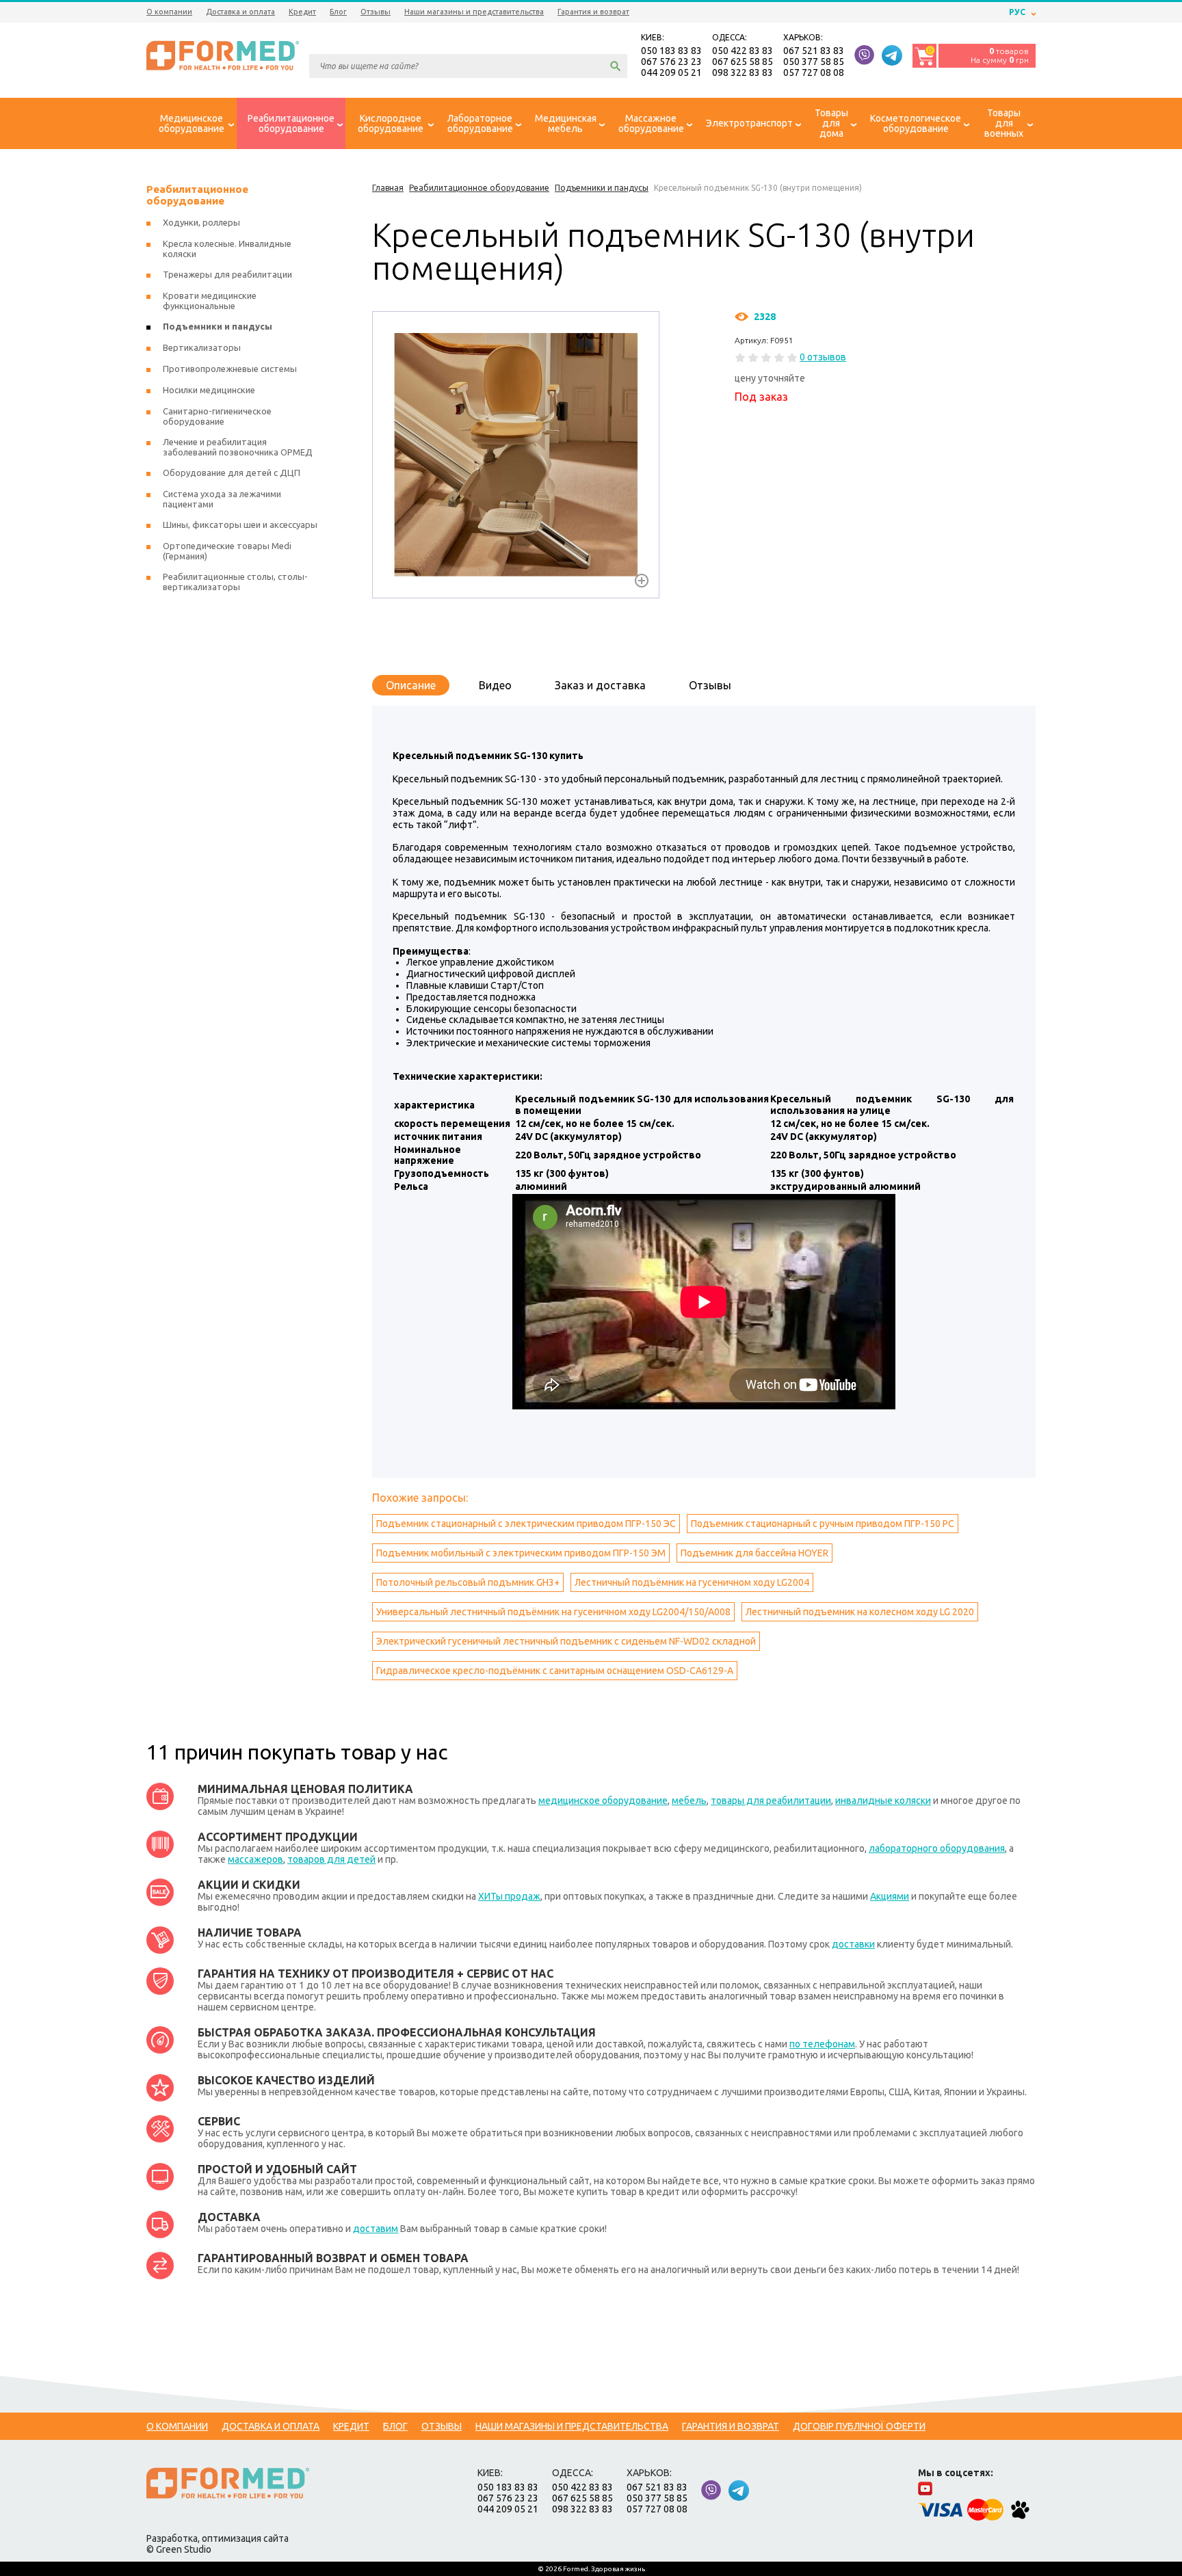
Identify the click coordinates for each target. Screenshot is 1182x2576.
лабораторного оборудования (937, 1848)
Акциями (890, 1896)
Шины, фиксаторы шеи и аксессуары (240, 525)
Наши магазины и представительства (474, 12)
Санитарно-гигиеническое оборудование (217, 416)
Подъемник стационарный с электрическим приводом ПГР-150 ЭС (526, 1524)
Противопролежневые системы (230, 369)
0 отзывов (823, 357)
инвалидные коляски (883, 1801)
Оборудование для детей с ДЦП (232, 473)
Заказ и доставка (600, 685)
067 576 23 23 (671, 62)
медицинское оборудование (603, 1801)
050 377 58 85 (814, 62)
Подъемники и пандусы (218, 326)
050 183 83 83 (671, 51)
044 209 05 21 (671, 72)
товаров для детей (331, 1859)
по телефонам (822, 2044)
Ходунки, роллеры (201, 222)
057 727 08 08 (814, 72)
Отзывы (376, 12)
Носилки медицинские (209, 390)
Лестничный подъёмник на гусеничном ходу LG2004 (692, 1582)
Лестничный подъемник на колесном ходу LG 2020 (860, 1612)
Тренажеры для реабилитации (227, 274)
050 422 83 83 (743, 51)
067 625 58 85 (743, 62)
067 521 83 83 (814, 51)
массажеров (255, 1859)
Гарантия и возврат (593, 12)
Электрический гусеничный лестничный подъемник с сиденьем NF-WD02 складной (566, 1641)
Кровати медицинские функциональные (210, 301)
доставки (853, 1944)
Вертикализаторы (202, 347)
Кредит (302, 12)
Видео (495, 685)
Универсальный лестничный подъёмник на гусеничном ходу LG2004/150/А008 (553, 1612)
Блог (338, 12)
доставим (376, 2229)
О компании (169, 12)
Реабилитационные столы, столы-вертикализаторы (235, 582)
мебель (689, 1801)
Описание (411, 685)
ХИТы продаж (509, 1896)
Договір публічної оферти (859, 2426)
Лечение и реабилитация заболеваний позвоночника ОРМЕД (238, 447)
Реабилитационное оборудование (197, 195)
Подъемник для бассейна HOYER (754, 1553)
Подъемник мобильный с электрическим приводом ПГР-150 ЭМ (521, 1553)
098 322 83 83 (743, 72)
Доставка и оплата (240, 12)
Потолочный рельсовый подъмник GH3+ (468, 1582)
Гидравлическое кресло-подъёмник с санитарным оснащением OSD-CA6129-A (555, 1671)
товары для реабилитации (771, 1801)
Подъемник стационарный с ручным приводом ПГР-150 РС (823, 1524)
